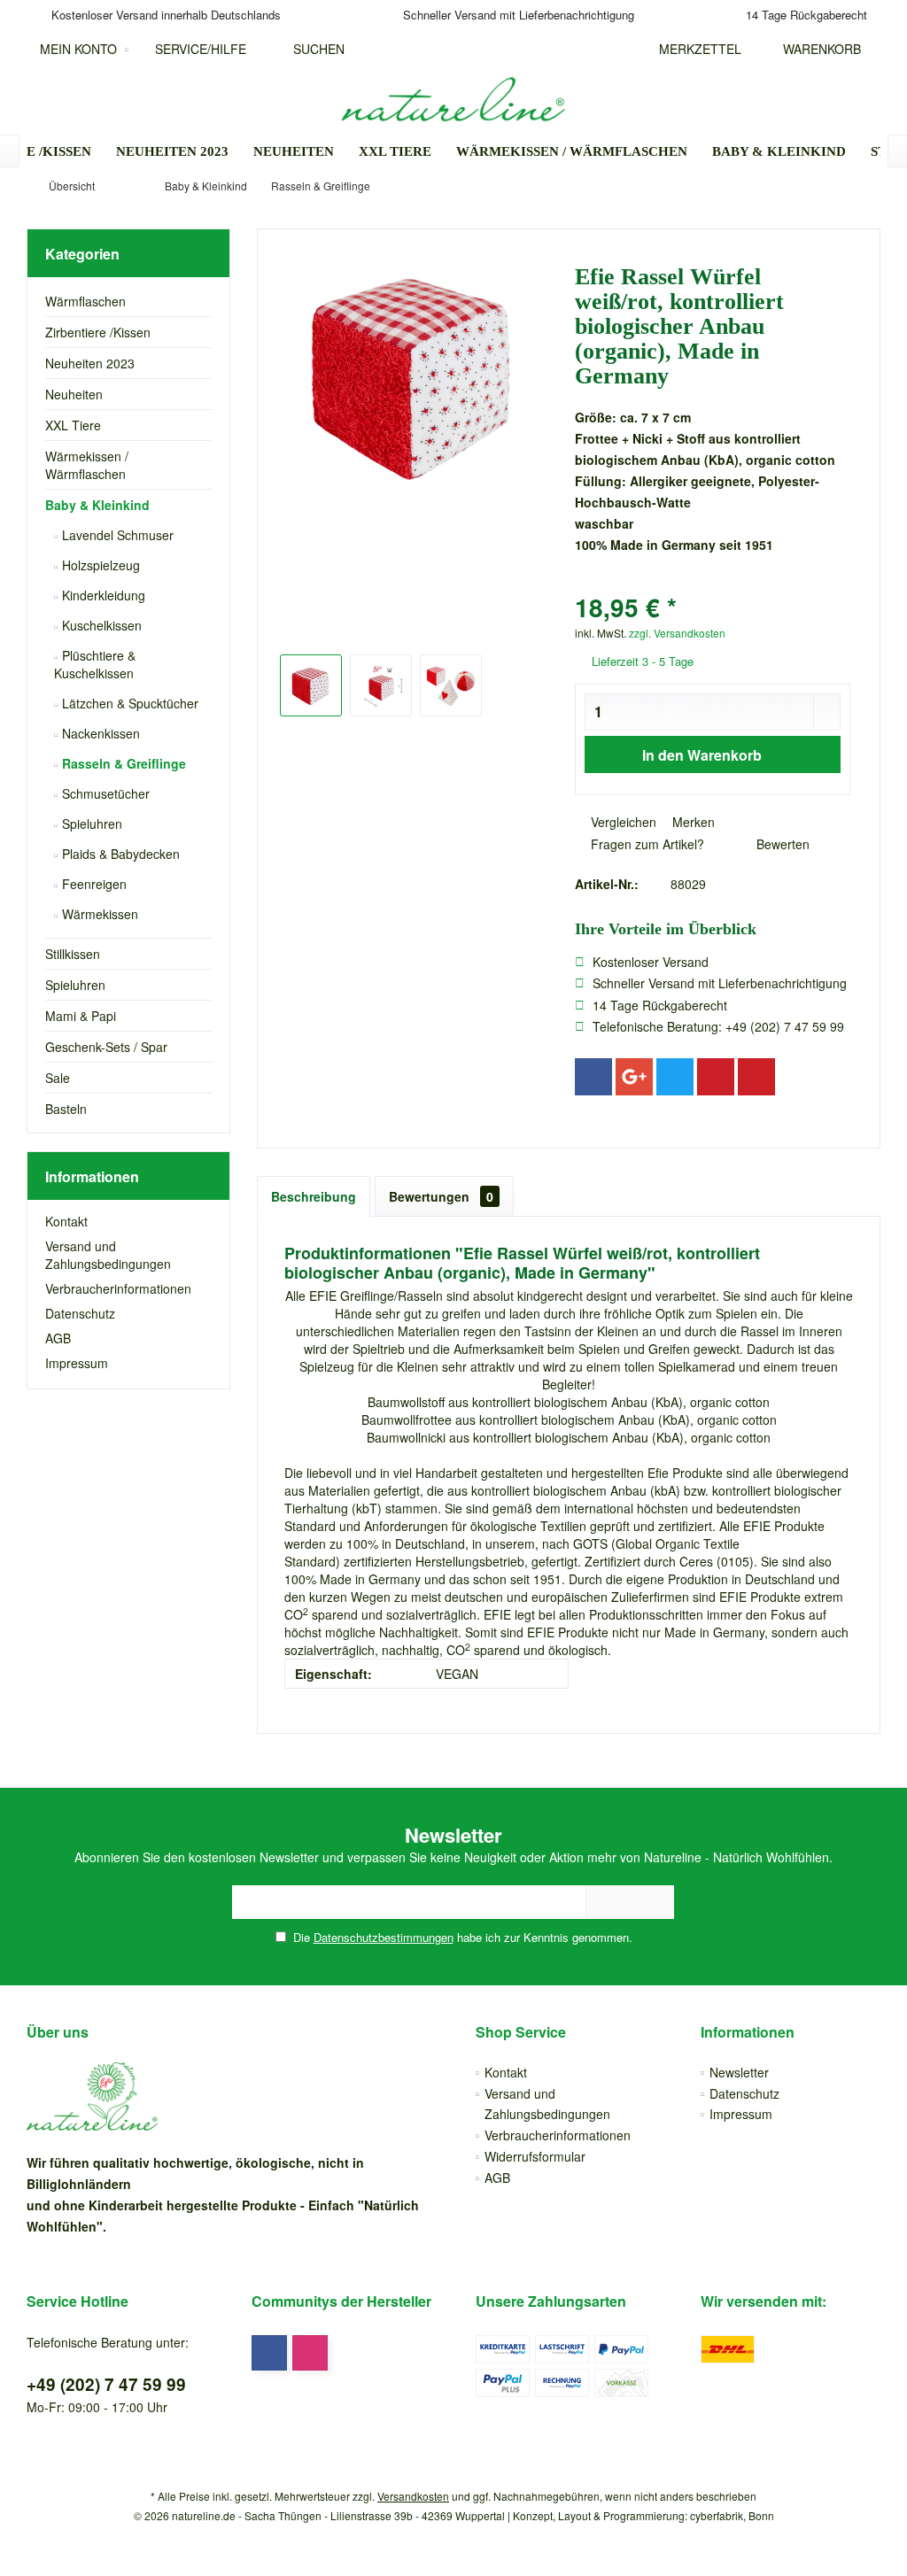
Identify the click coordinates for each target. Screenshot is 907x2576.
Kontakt (66, 1221)
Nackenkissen (99, 733)
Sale (58, 1078)
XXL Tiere (73, 425)
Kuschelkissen (100, 625)
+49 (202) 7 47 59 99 (106, 2384)
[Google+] (634, 1077)
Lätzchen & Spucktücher (128, 703)
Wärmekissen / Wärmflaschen (87, 465)
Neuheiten (74, 394)
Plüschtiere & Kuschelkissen (95, 664)
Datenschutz (80, 1313)
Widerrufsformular (535, 2156)
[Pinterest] (716, 1077)
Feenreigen (93, 884)
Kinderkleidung (102, 595)
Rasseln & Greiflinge (122, 763)
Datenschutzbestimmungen (384, 1937)
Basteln (66, 1109)
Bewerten (781, 844)
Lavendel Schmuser (116, 535)
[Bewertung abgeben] (713, 584)
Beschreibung (314, 1196)
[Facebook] (593, 1077)
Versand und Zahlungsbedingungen (108, 1255)
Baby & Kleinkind (97, 505)
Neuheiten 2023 (90, 363)
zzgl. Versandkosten (677, 633)
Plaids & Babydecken (119, 854)
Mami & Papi (81, 1016)
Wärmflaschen (85, 301)
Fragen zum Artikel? (646, 844)
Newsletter (739, 2072)
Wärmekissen (98, 914)
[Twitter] (675, 1077)
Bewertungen (441, 1196)
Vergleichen (622, 822)
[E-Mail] (756, 1077)
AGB (58, 1338)
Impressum (77, 1363)
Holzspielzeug (99, 565)
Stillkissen (73, 954)
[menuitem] (818, 49)
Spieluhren (90, 824)
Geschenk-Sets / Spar (106, 1047)
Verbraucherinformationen (118, 1288)
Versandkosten (413, 2496)
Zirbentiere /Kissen (98, 332)
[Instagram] (310, 2353)
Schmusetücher (104, 793)
